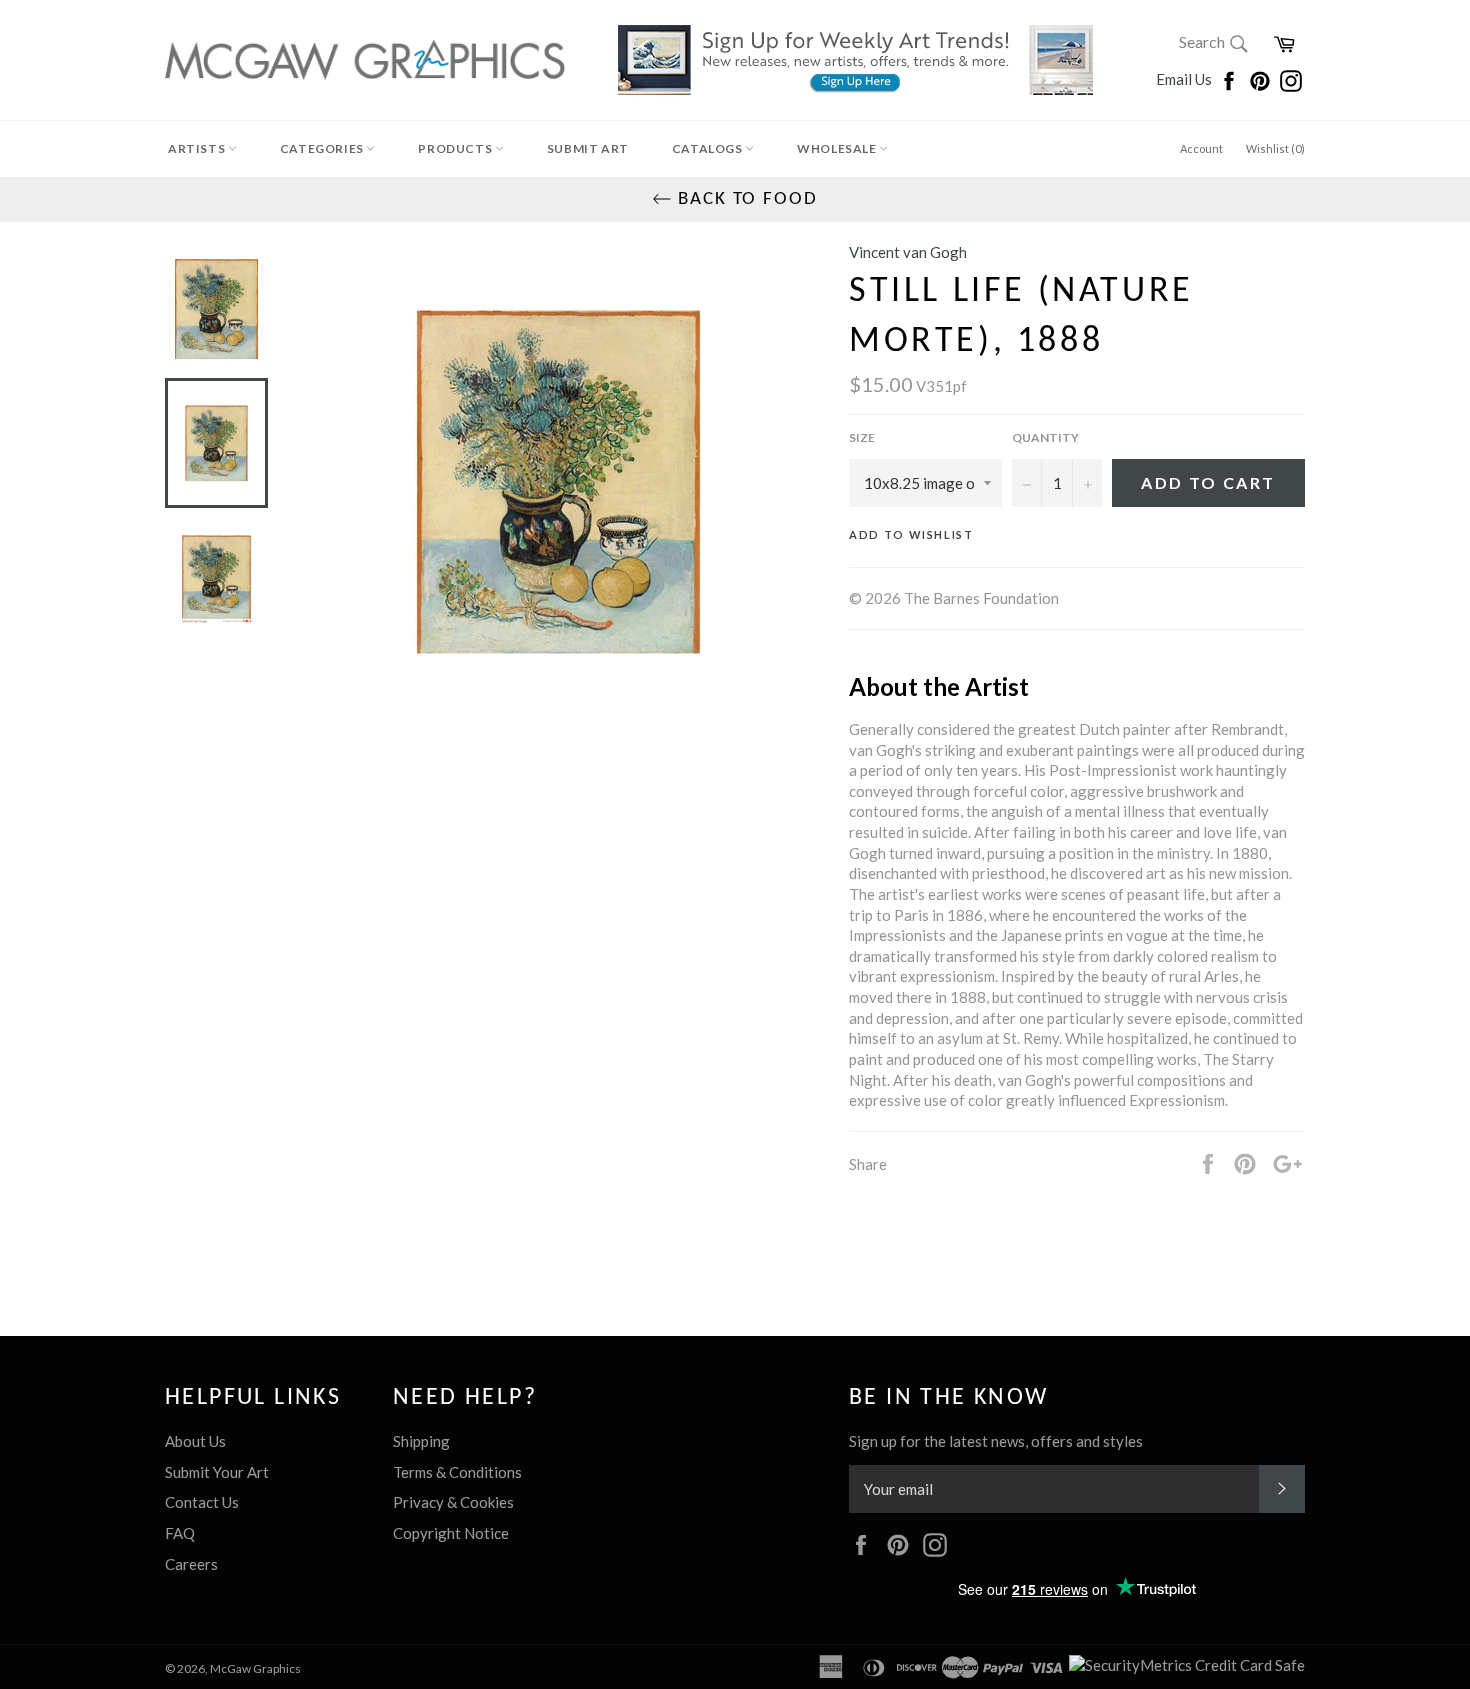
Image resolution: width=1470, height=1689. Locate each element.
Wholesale (838, 148)
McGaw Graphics (255, 1668)
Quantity (1045, 437)
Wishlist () (1275, 148)
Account (1201, 148)
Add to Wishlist (911, 534)
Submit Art (588, 148)
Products (456, 148)
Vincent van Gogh (908, 252)
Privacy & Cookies (453, 1502)
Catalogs (708, 148)
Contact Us (202, 1502)
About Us (195, 1441)
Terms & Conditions (457, 1472)
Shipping (421, 1441)
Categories (323, 148)
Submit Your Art (217, 1472)
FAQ (180, 1533)
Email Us (1185, 79)
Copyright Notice (451, 1533)
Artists (198, 148)
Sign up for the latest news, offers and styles (996, 1441)
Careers (191, 1564)
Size (862, 437)
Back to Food (744, 199)
